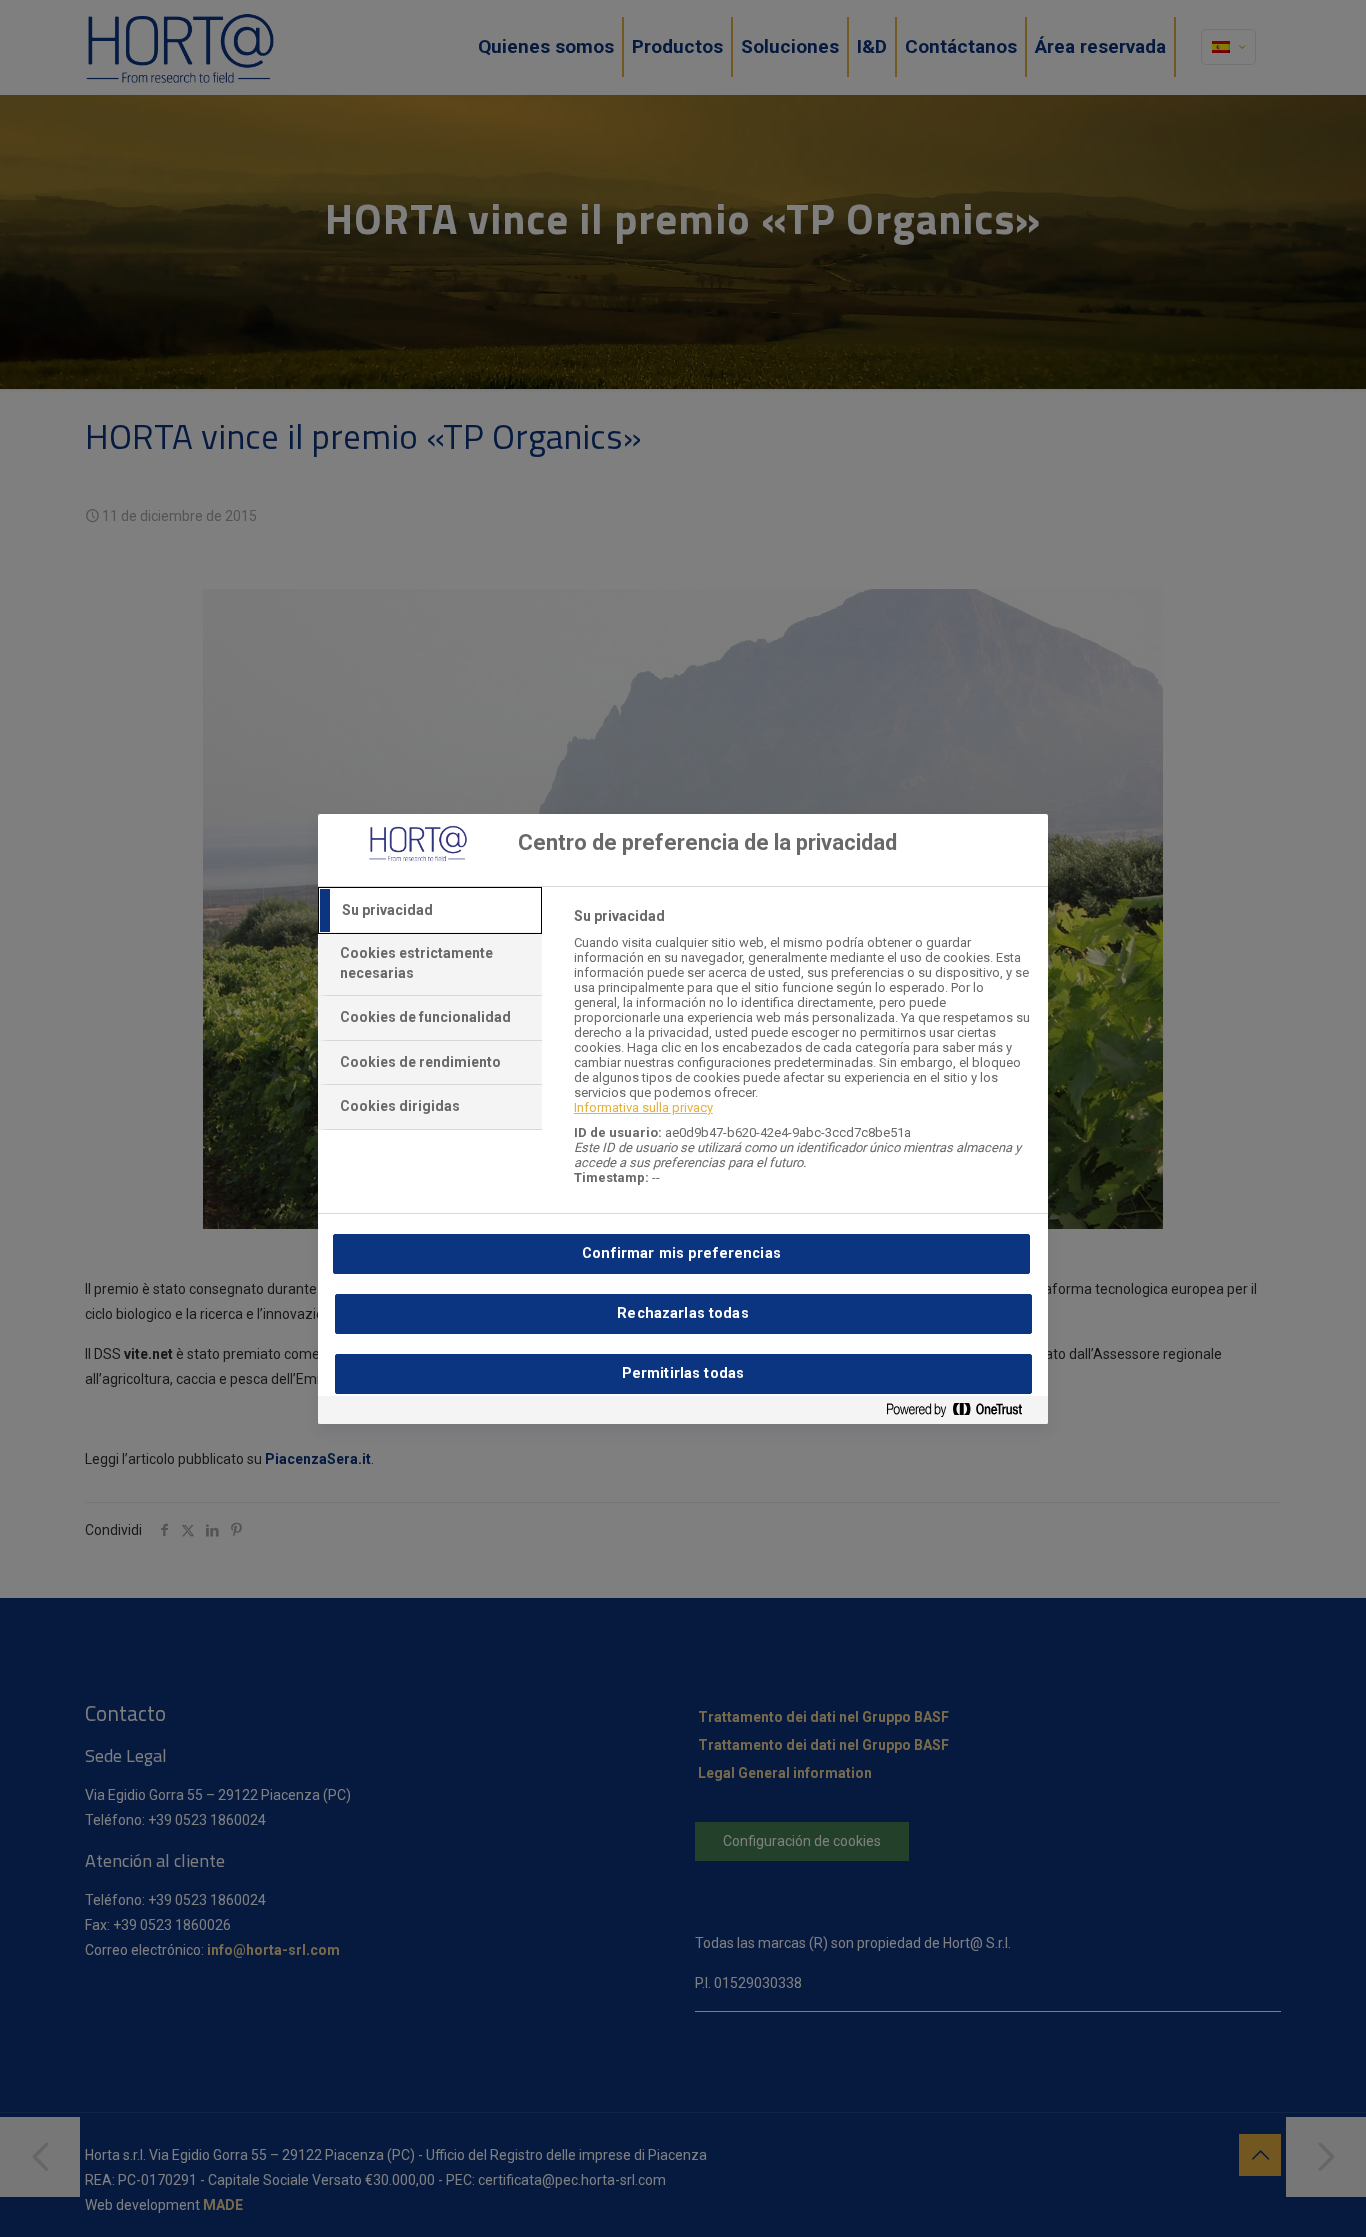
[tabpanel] (802, 1057)
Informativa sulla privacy (643, 1107)
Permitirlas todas (683, 1373)
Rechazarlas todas (682, 1313)
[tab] (430, 911)
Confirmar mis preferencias (681, 1253)
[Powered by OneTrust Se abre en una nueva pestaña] (962, 1413)
